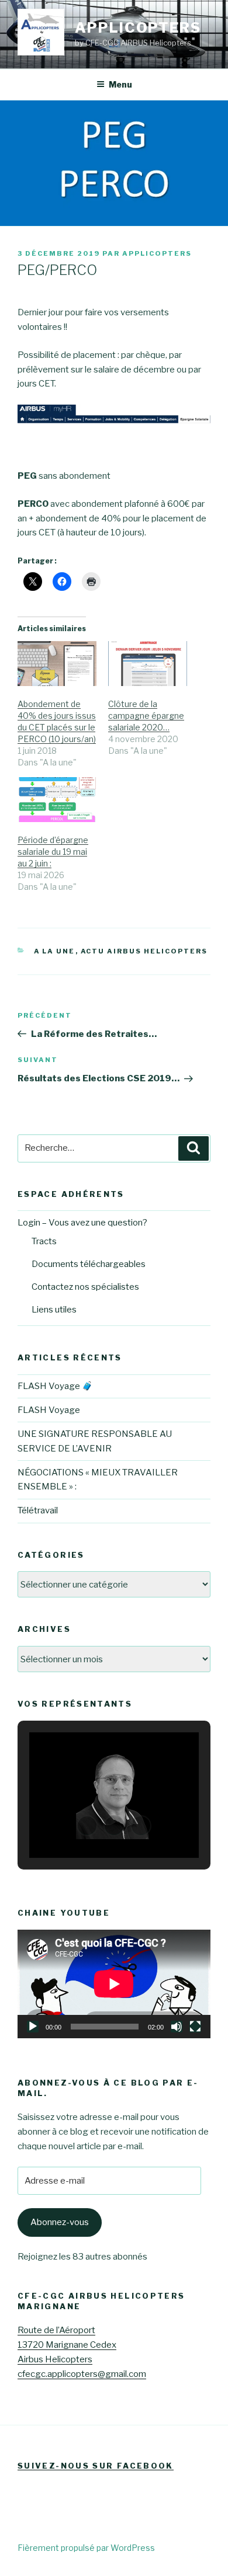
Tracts (44, 1241)
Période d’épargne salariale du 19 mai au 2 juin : (53, 852)
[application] (114, 1984)
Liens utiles (54, 1310)
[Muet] (177, 2027)
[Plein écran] (195, 2027)
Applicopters (138, 28)
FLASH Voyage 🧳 (55, 1386)
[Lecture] (33, 2027)
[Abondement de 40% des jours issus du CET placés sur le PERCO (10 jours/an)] (57, 664)
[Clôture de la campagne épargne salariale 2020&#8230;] (148, 664)
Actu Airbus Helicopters (144, 951)
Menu (120, 84)
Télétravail (38, 1510)
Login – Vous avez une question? (82, 1223)
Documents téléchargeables (89, 1264)
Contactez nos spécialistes (85, 1287)
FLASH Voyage (49, 1410)
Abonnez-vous (60, 2222)
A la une (55, 951)
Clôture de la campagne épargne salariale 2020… (146, 716)
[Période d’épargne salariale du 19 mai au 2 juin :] (57, 800)
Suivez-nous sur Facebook (96, 2466)
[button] (87, 1826)
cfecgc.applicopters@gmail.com (82, 2374)
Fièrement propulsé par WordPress (86, 2548)
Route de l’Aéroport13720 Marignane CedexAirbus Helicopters (67, 2345)
